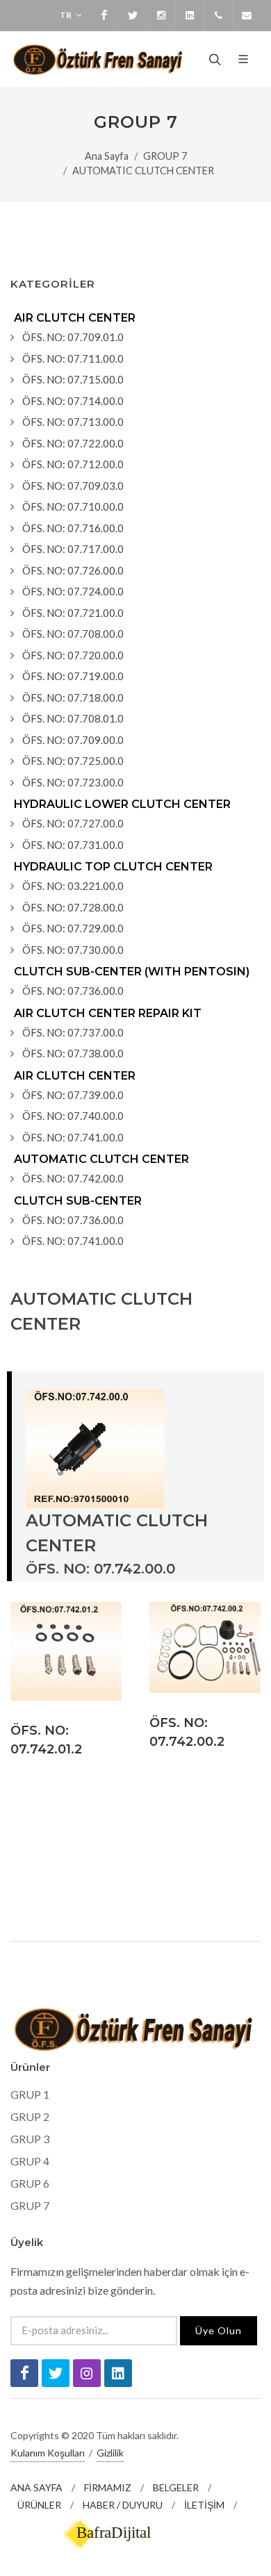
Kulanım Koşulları (48, 2453)
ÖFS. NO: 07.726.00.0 (73, 570)
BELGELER (176, 2487)
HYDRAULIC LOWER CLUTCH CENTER (122, 804)
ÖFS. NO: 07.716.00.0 (73, 528)
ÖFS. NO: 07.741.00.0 (73, 1137)
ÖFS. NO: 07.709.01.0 (73, 337)
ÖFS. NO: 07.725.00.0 (73, 761)
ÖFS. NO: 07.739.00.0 (73, 1095)
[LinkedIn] (190, 15)
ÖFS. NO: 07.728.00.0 (73, 907)
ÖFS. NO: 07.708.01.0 (73, 718)
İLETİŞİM (204, 2505)
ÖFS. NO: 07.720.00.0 (73, 655)
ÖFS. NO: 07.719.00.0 (73, 676)
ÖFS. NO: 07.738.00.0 (73, 1053)
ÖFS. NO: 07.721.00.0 (73, 613)
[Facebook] (104, 15)
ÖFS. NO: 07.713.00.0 (73, 422)
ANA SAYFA (36, 2487)
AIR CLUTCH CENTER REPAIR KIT (108, 1013)
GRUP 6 (30, 2183)
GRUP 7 (30, 2205)
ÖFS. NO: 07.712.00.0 (73, 464)
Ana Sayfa (107, 156)
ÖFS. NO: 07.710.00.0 (73, 506)
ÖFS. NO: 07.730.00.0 (73, 950)
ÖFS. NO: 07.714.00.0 (73, 401)
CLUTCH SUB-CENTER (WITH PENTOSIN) (132, 972)
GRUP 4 (30, 2161)
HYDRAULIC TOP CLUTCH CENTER (113, 867)
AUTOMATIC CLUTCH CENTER (143, 171)
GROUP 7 (165, 156)
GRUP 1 (30, 2094)
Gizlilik (110, 2453)
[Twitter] (133, 15)
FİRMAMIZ (108, 2487)
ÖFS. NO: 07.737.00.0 (73, 1032)
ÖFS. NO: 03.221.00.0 (73, 886)
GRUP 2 (30, 2116)
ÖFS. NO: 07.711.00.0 (73, 358)
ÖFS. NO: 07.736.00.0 (73, 991)
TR (66, 15)
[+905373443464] (218, 15)
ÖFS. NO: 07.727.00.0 (73, 823)
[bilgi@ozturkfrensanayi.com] (247, 15)
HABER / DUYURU (123, 2505)
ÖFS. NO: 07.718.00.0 (73, 697)
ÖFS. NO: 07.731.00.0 (73, 845)
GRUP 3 (30, 2139)
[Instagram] (161, 15)
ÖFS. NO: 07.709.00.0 (73, 740)
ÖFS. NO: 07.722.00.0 (73, 443)
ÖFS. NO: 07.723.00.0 (73, 782)
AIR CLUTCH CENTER (75, 318)
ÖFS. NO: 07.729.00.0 (73, 928)
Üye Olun (219, 2330)
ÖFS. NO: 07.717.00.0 (73, 549)
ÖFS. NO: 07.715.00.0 (73, 379)
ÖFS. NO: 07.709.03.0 (73, 486)
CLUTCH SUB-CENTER (78, 1201)
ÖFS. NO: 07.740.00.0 (73, 1116)
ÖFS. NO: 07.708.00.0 (73, 634)
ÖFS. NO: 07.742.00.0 (73, 1178)
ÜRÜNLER (39, 2505)
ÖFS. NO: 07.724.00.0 (73, 591)
